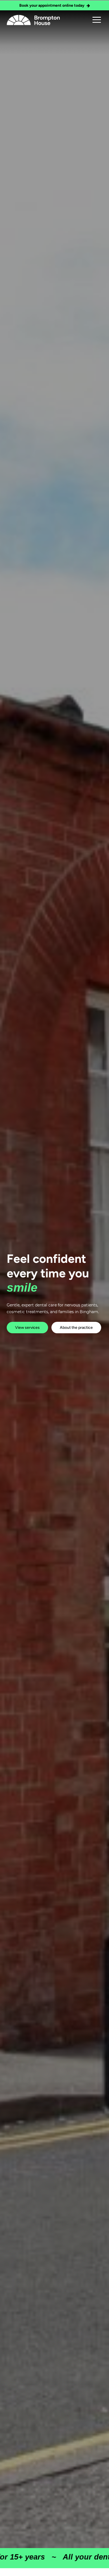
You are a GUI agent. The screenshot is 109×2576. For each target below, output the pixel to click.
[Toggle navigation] (97, 20)
